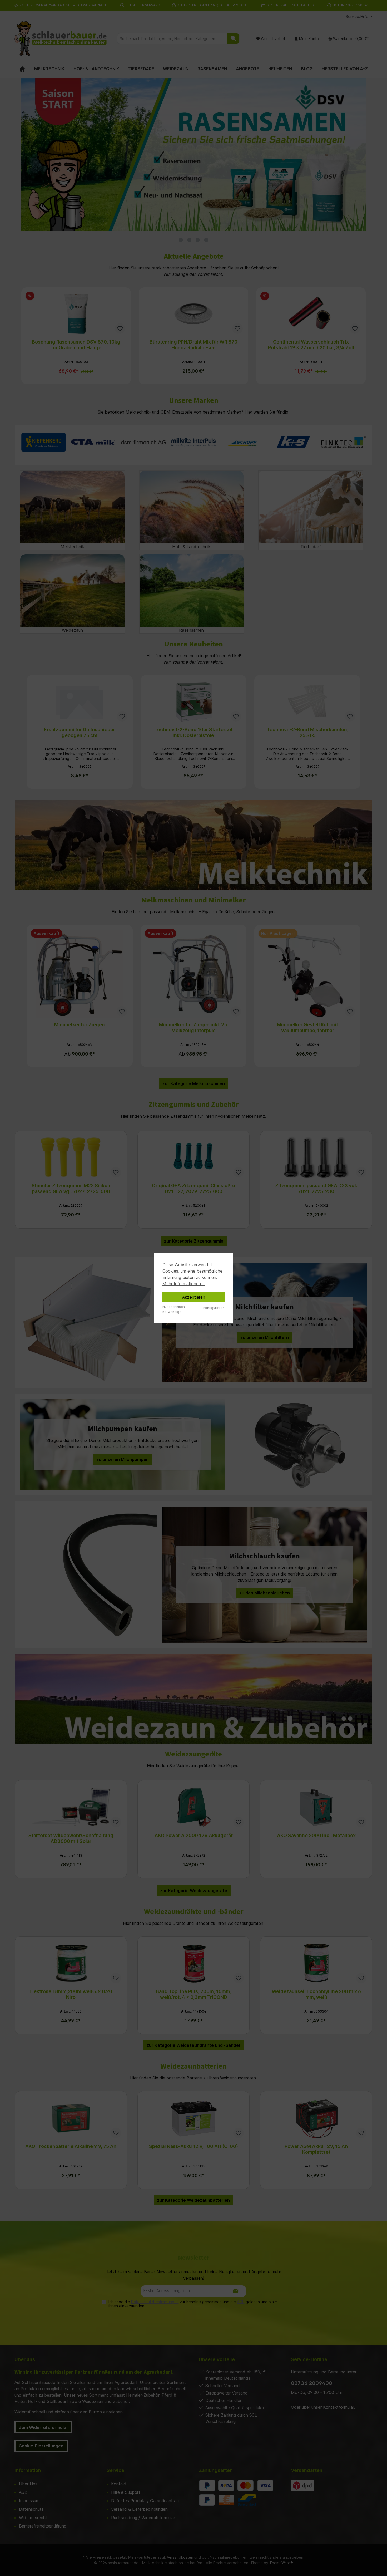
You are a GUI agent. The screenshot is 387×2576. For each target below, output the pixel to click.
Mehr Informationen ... (184, 1284)
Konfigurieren (214, 1308)
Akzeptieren (194, 1297)
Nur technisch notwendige (174, 1309)
